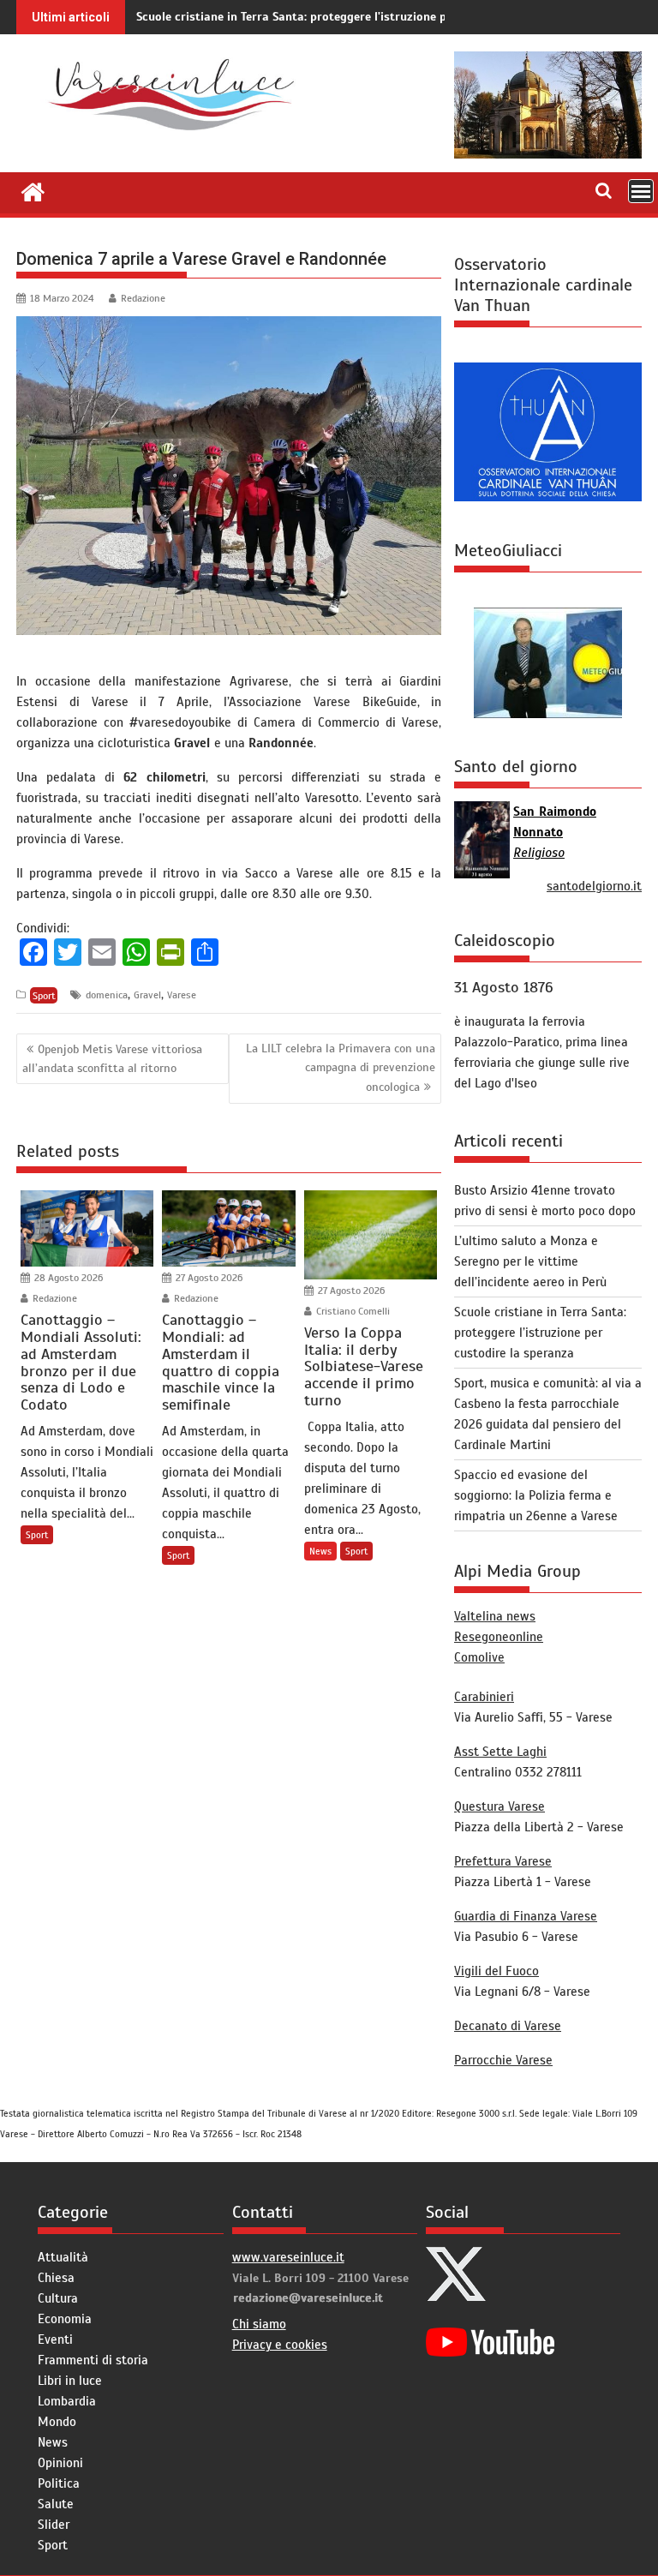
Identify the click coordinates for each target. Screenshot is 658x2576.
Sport (44, 995)
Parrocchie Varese (503, 2060)
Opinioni (60, 2463)
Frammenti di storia (93, 2360)
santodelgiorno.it (594, 886)
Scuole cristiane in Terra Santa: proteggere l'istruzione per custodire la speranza (359, 17)
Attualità (63, 2257)
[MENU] (641, 191)
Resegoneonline (499, 1637)
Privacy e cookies (280, 2345)
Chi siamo (259, 2324)
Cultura (58, 2298)
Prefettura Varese (503, 1861)
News (320, 1551)
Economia (65, 2319)
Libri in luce (70, 2381)
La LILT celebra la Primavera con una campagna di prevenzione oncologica (341, 1068)
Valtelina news (495, 1616)
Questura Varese (499, 1806)
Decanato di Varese (508, 2026)
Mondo (57, 2422)
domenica (107, 995)
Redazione (143, 298)
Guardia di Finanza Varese (526, 1916)
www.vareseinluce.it (288, 2257)
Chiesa (56, 2278)
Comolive (479, 1657)
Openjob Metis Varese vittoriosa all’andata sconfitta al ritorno (112, 1059)
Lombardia (67, 2401)
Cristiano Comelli (352, 1311)
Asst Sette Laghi (500, 1752)
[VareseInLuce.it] (33, 190)
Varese (182, 995)
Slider (54, 2525)
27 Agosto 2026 (208, 1278)
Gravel (147, 995)
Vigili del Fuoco (496, 1971)
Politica (59, 2483)
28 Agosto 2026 (67, 1278)
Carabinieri (484, 1697)
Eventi (55, 2339)
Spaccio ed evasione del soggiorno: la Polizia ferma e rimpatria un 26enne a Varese (536, 1495)
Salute (56, 2504)
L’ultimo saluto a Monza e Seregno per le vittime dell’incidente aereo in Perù (530, 1261)
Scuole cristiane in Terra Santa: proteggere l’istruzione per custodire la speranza (540, 1333)
